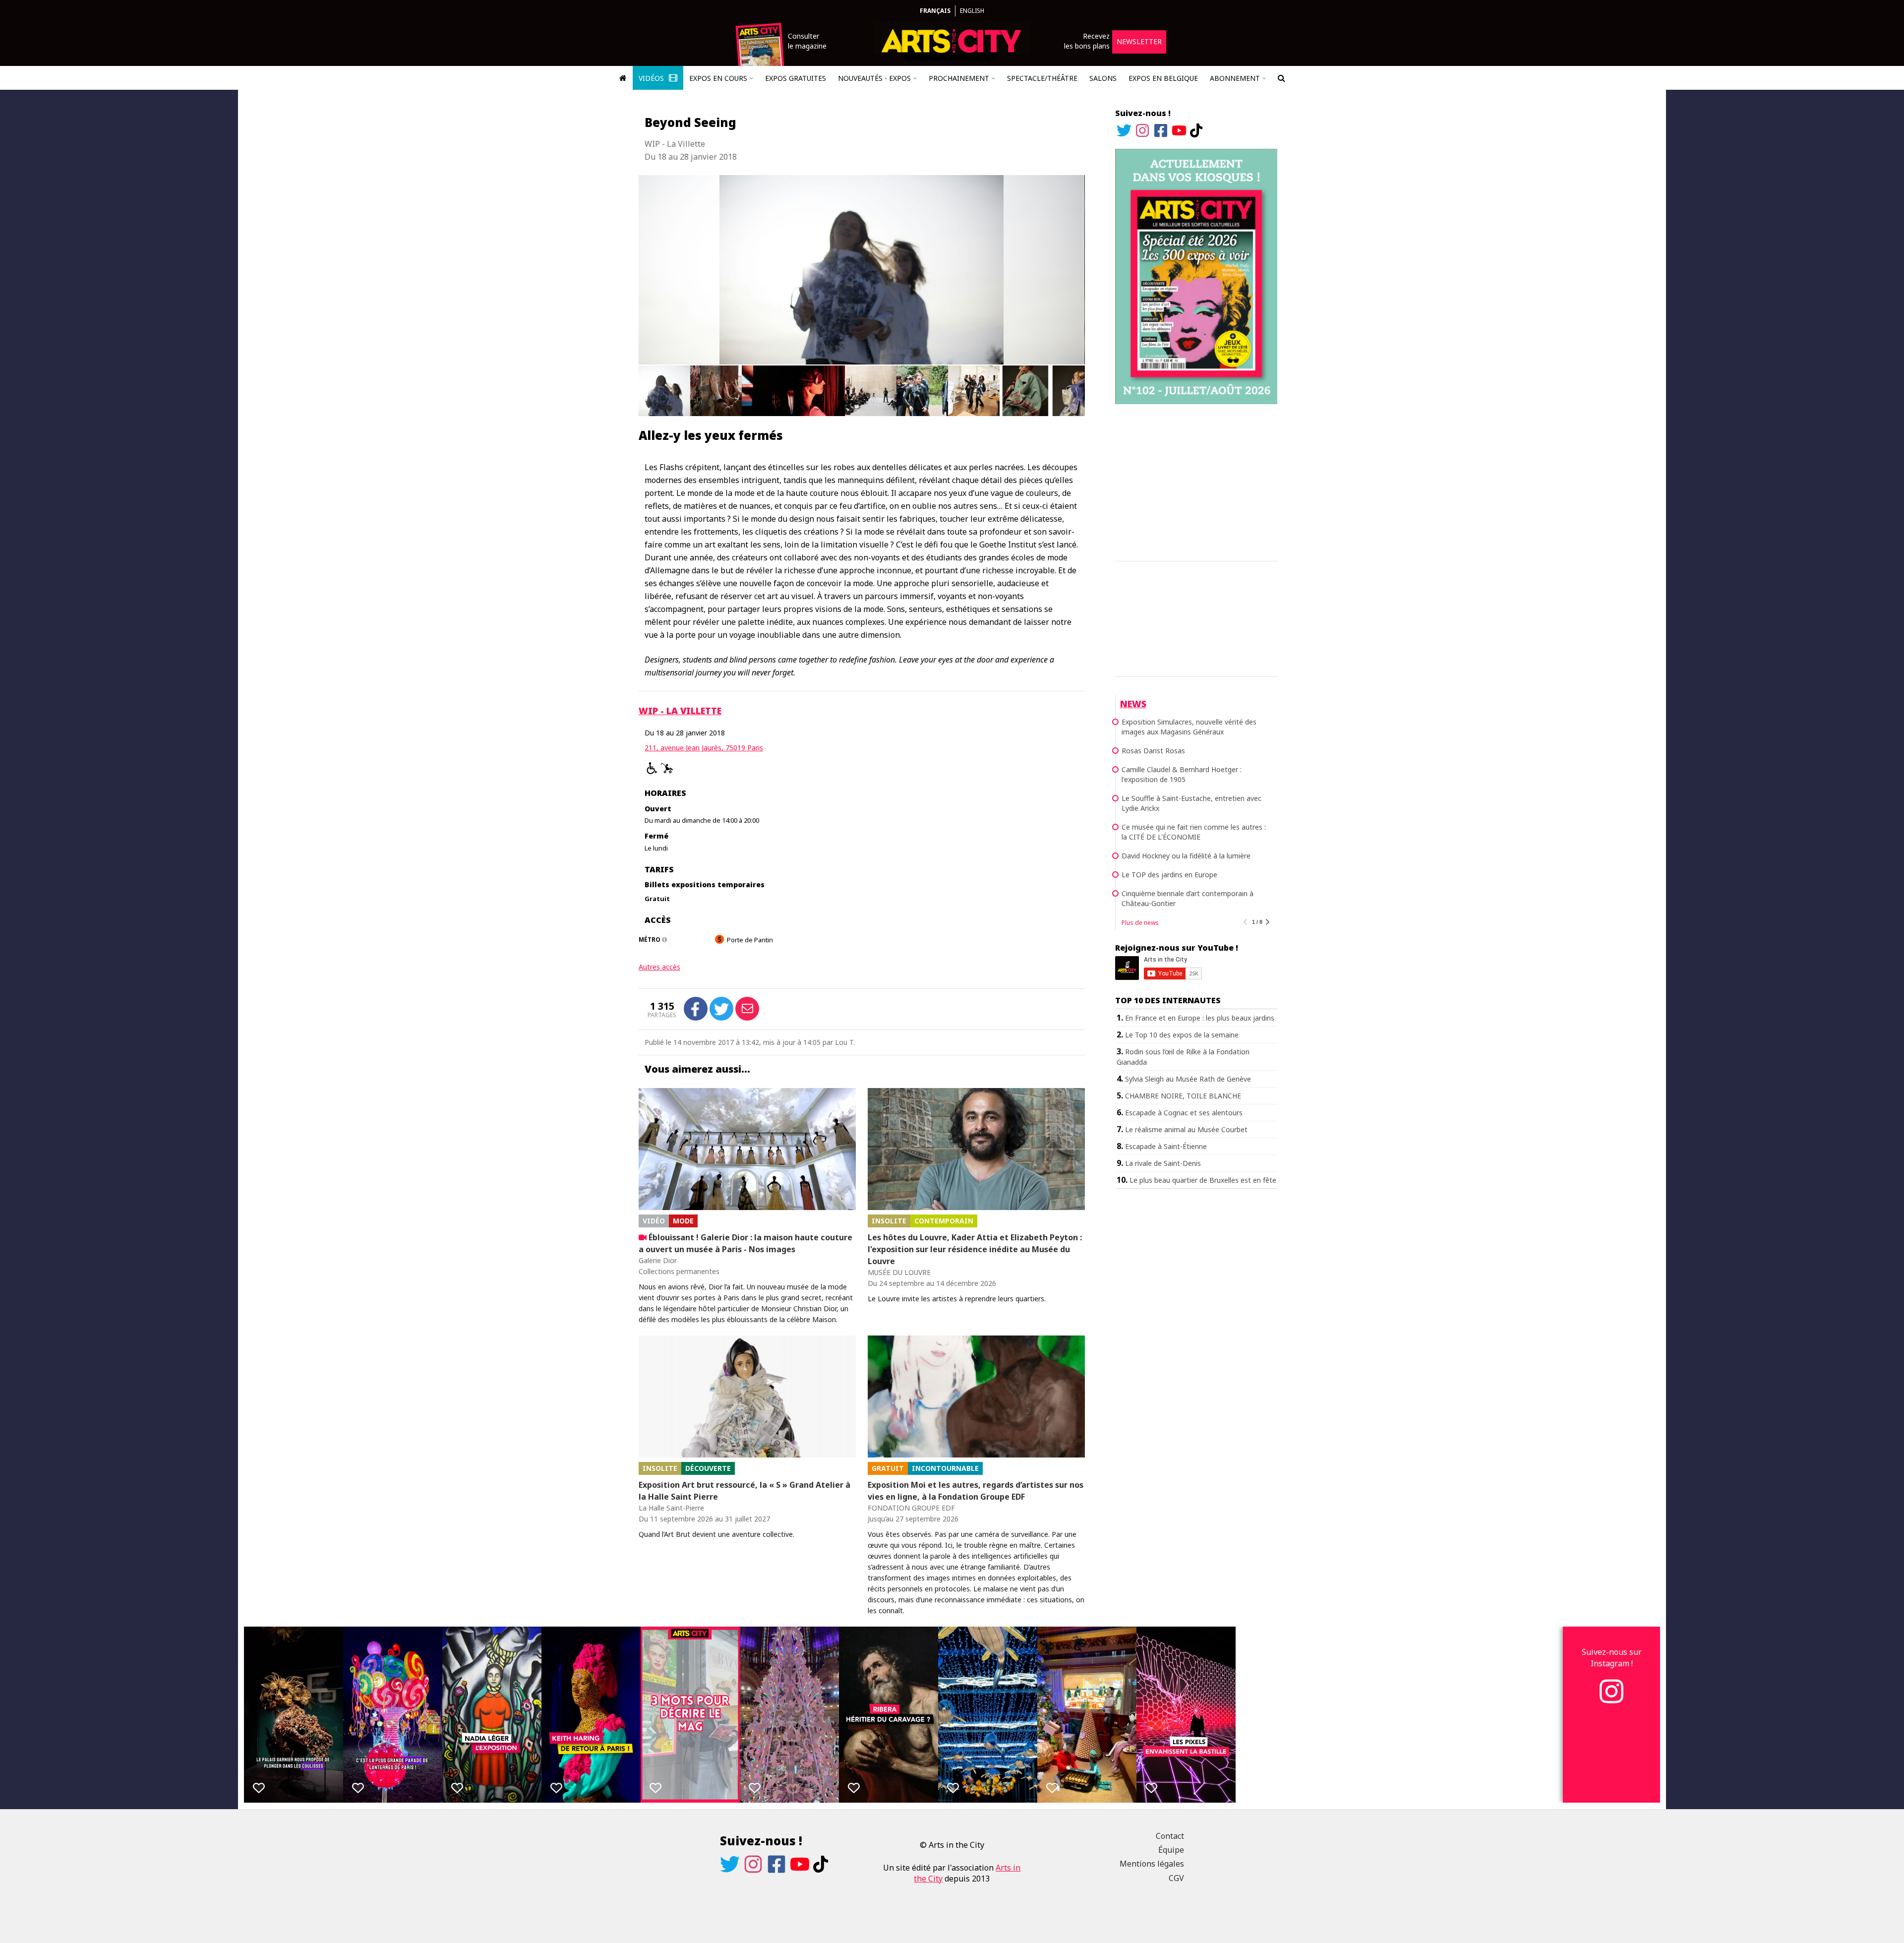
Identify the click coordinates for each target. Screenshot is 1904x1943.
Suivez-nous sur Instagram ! (1612, 1657)
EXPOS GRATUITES (796, 78)
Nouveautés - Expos (874, 78)
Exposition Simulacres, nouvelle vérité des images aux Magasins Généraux (1189, 727)
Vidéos (652, 78)
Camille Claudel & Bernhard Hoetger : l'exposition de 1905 (1182, 774)
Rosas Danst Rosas (1153, 751)
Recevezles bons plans (1087, 41)
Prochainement (959, 78)
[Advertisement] (1196, 481)
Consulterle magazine (807, 41)
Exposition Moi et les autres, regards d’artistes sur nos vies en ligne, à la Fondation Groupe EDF (976, 1491)
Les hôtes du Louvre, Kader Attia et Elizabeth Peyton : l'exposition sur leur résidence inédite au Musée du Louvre (975, 1249)
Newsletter (1139, 41)
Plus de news (1140, 923)
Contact (1170, 1836)
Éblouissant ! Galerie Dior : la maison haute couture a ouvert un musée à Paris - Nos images (745, 1243)
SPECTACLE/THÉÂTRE (1042, 78)
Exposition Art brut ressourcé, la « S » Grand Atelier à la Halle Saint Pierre (744, 1491)
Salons (1103, 78)
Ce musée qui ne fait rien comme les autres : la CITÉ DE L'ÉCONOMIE (1194, 832)
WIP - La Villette (680, 711)
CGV (1176, 1878)
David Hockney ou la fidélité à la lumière (1186, 856)
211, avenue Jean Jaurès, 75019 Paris (704, 748)
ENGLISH (972, 11)
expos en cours (718, 78)
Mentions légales (1152, 1864)
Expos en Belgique (1163, 78)
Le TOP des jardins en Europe (1169, 875)
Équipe (1171, 1850)
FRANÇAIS (935, 11)
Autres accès (659, 967)
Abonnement (1235, 78)
